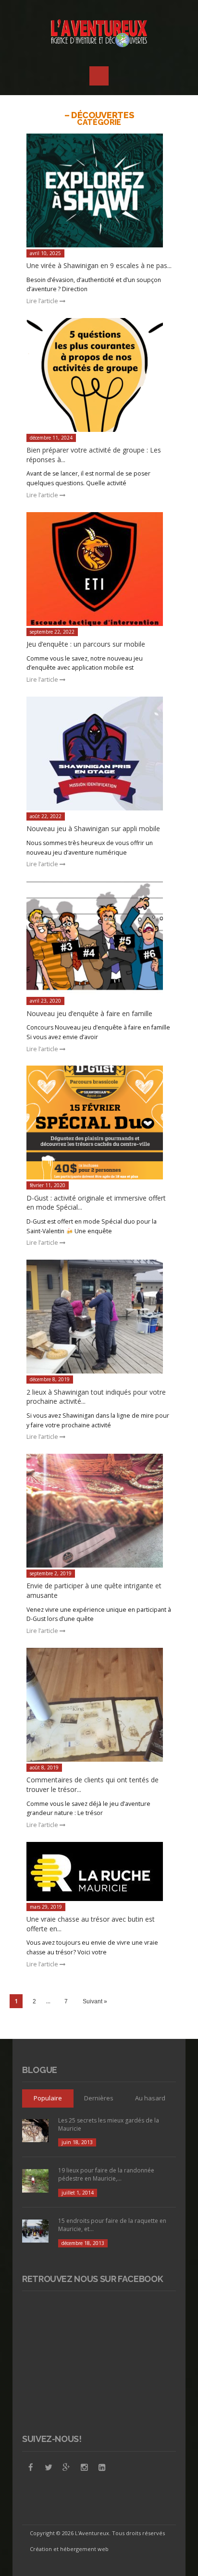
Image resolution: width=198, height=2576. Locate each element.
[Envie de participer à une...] (99, 1511)
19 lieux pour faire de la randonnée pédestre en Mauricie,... (106, 2174)
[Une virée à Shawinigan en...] (99, 190)
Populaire (48, 2098)
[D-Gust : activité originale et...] (99, 1122)
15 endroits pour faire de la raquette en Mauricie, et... (112, 2225)
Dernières (99, 2098)
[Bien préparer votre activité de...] (99, 375)
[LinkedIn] (102, 2467)
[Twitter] (49, 2467)
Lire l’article (43, 301)
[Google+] (66, 2467)
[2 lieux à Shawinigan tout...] (99, 1317)
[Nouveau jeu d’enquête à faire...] (99, 938)
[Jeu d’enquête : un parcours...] (99, 569)
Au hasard (150, 2098)
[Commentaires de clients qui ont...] (99, 1705)
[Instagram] (84, 2467)
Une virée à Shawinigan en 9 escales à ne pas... (99, 265)
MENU (99, 76)
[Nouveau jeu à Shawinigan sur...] (99, 754)
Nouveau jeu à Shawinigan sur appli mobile (93, 828)
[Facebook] (31, 2467)
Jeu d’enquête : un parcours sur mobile (86, 644)
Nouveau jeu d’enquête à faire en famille (89, 1013)
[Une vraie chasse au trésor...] (99, 1871)
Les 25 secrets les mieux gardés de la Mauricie (109, 2124)
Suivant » (95, 2001)
